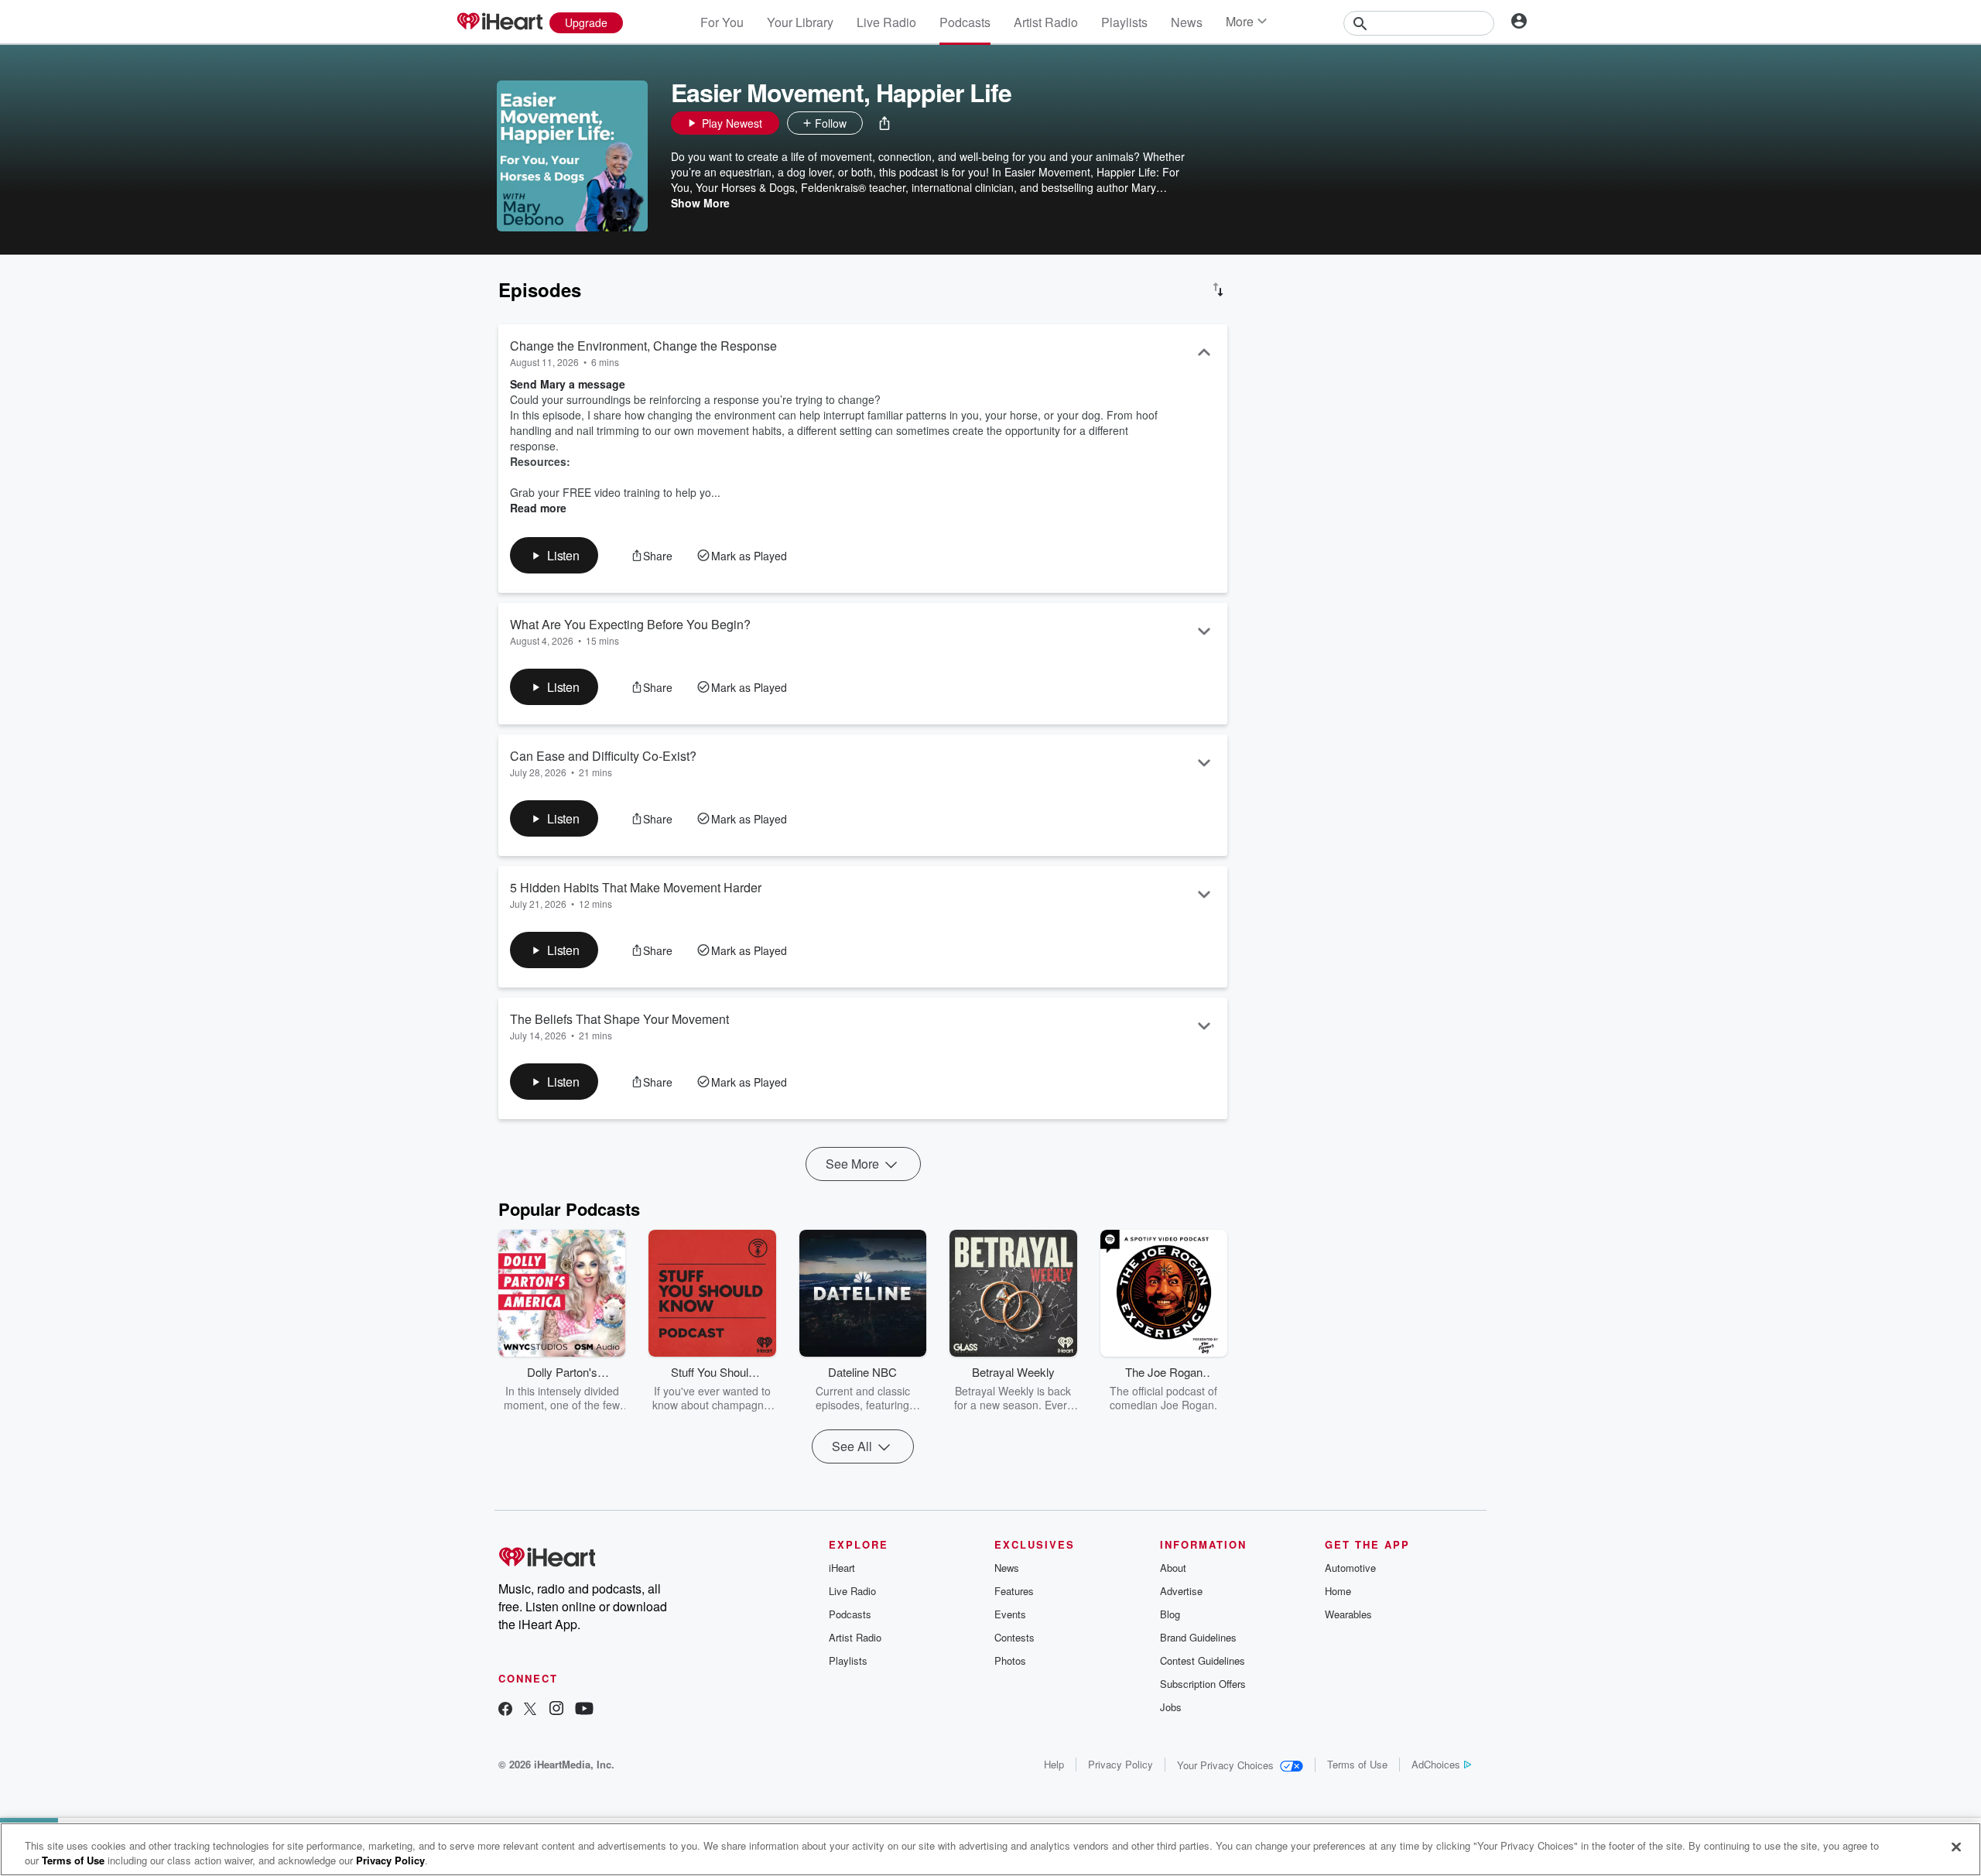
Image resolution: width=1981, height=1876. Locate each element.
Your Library (800, 22)
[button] (884, 123)
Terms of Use (1357, 1764)
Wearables (1348, 1614)
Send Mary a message (568, 384)
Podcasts (965, 22)
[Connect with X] (530, 1710)
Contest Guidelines (1203, 1660)
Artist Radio (1046, 22)
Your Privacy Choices (1225, 1765)
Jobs (1171, 1707)
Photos (1010, 1660)
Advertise (1181, 1591)
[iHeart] (499, 22)
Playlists (1124, 22)
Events (1010, 1614)
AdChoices (1436, 1764)
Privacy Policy (1121, 1764)
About (1173, 1568)
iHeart (842, 1568)
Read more (538, 508)
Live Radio (886, 22)
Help (1054, 1764)
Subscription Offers (1203, 1684)
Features (1014, 1591)
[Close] (1956, 1847)
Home (1338, 1591)
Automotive (1350, 1568)
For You (722, 22)
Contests (1014, 1637)
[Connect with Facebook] (505, 1710)
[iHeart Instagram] (556, 1710)
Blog (1170, 1614)
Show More (700, 203)
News (1187, 22)
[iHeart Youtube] (584, 1710)
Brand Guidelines (1198, 1637)
